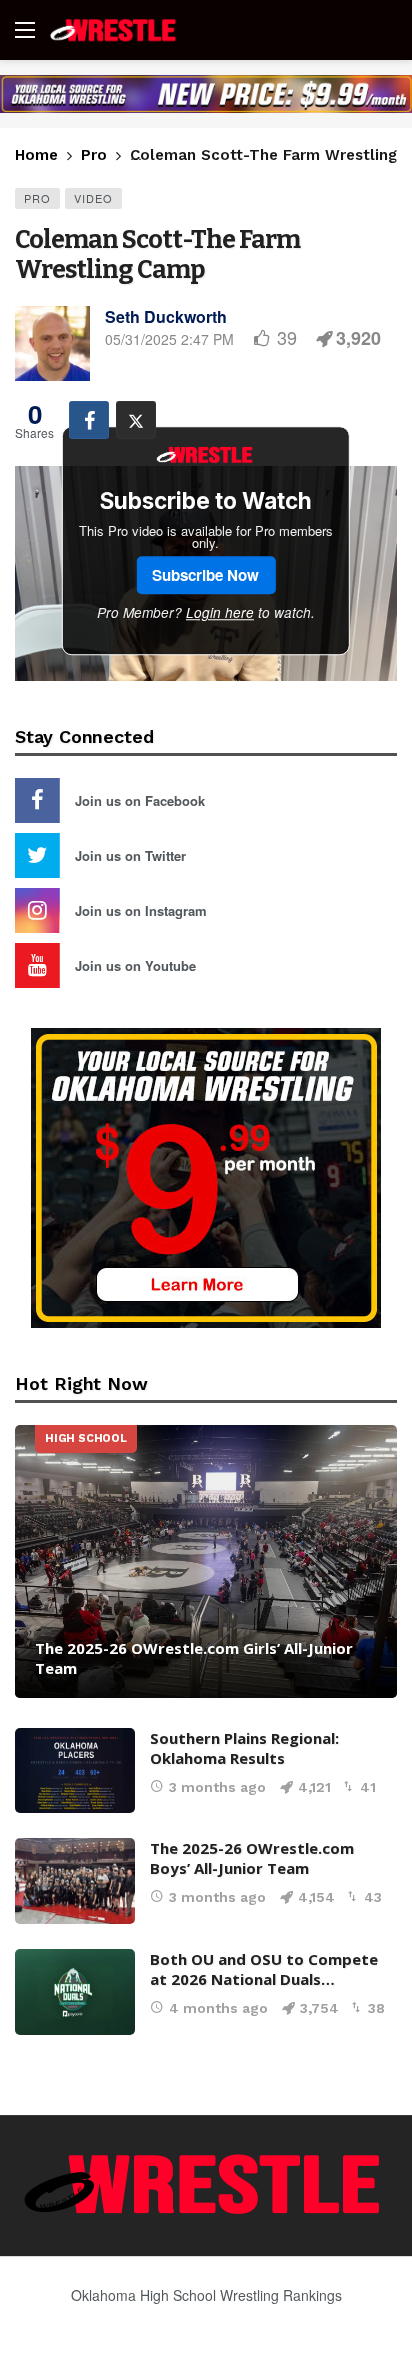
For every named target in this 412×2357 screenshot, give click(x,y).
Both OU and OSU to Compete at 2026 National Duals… (264, 1969)
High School (86, 1438)
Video (93, 198)
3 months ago (217, 1787)
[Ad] (206, 94)
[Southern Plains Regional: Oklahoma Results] (75, 1771)
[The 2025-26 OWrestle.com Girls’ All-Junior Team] (206, 1561)
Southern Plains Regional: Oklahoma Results (244, 1748)
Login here (220, 612)
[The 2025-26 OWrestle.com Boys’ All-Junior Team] (75, 1881)
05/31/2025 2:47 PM (169, 339)
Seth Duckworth (166, 316)
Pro (37, 198)
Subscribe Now (205, 575)
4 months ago (218, 2008)
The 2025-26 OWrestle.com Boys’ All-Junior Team (252, 1858)
